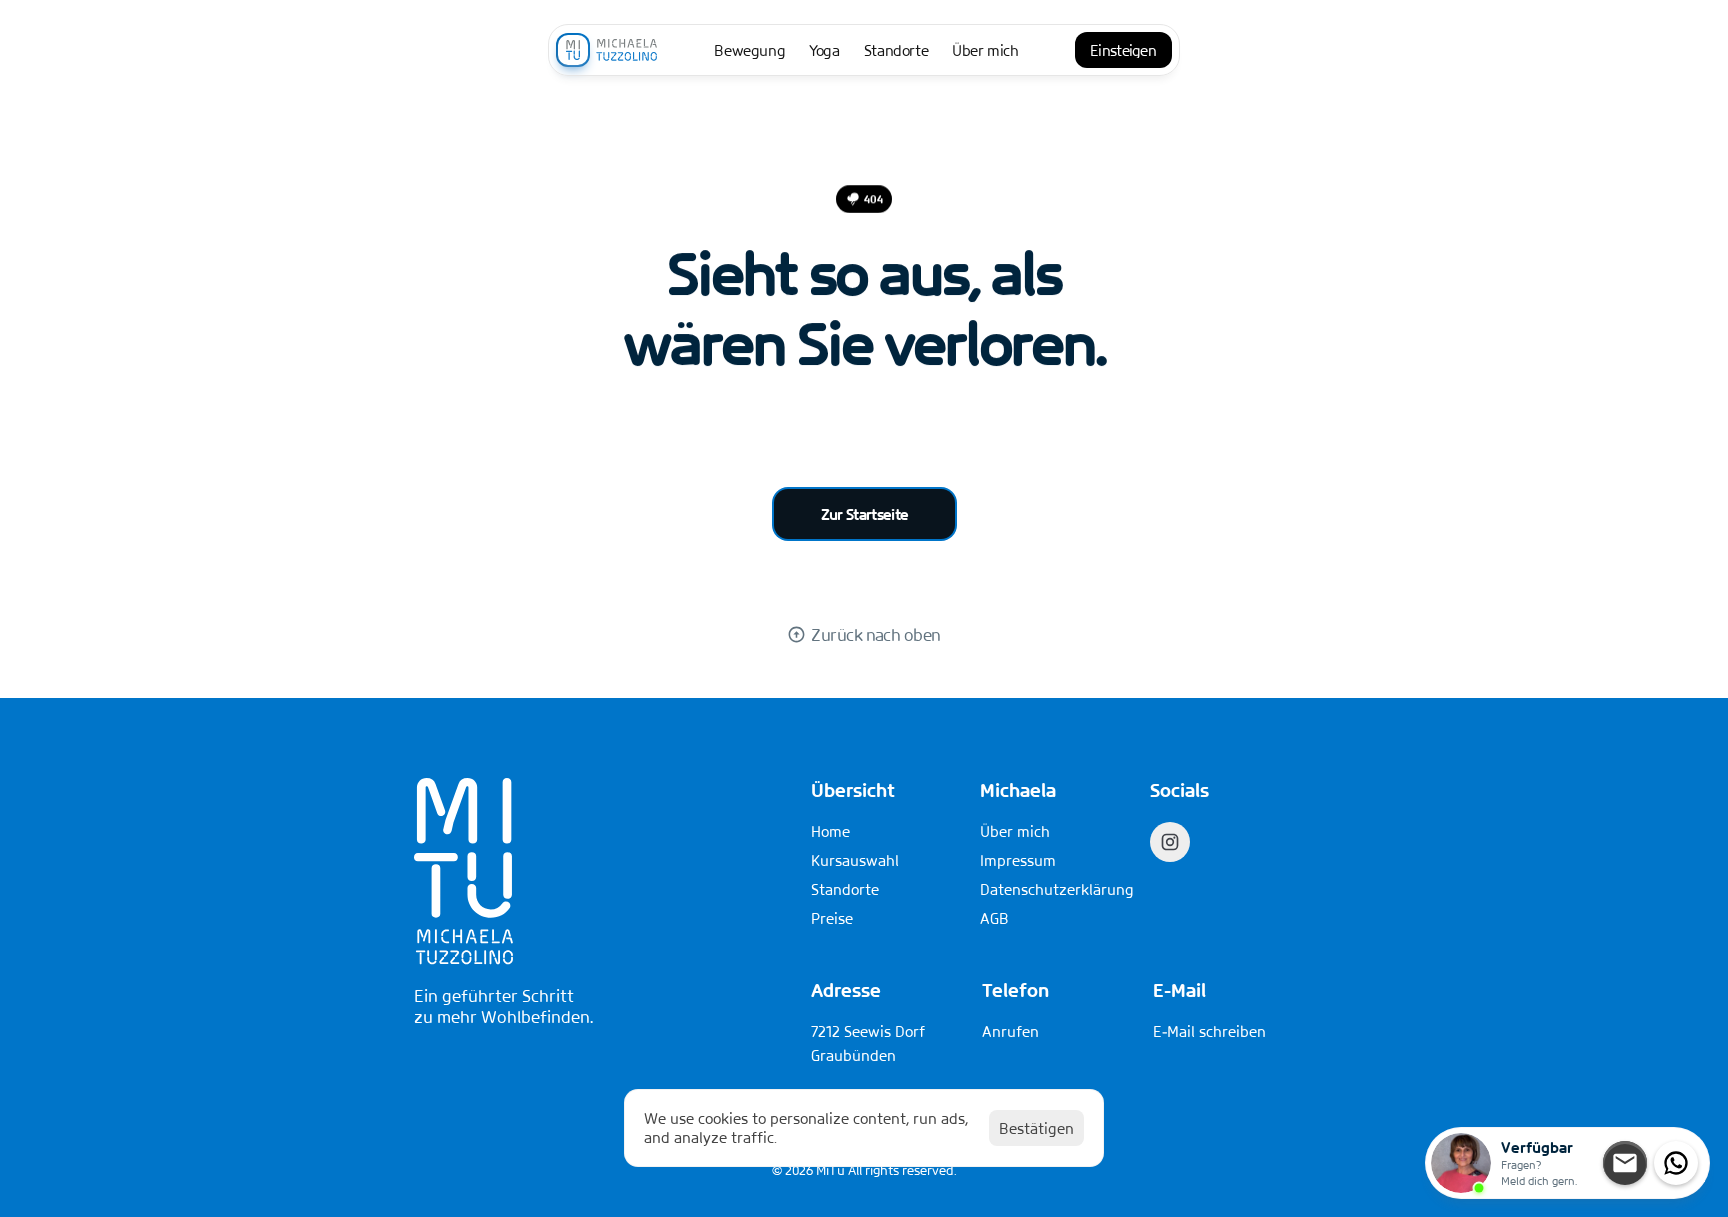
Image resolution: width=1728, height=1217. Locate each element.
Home (830, 831)
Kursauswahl (855, 860)
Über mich (1015, 831)
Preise (832, 918)
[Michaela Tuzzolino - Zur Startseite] (607, 50)
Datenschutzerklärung (1057, 889)
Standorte (845, 889)
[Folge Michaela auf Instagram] (1170, 842)
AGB (994, 918)
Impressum (1018, 860)
